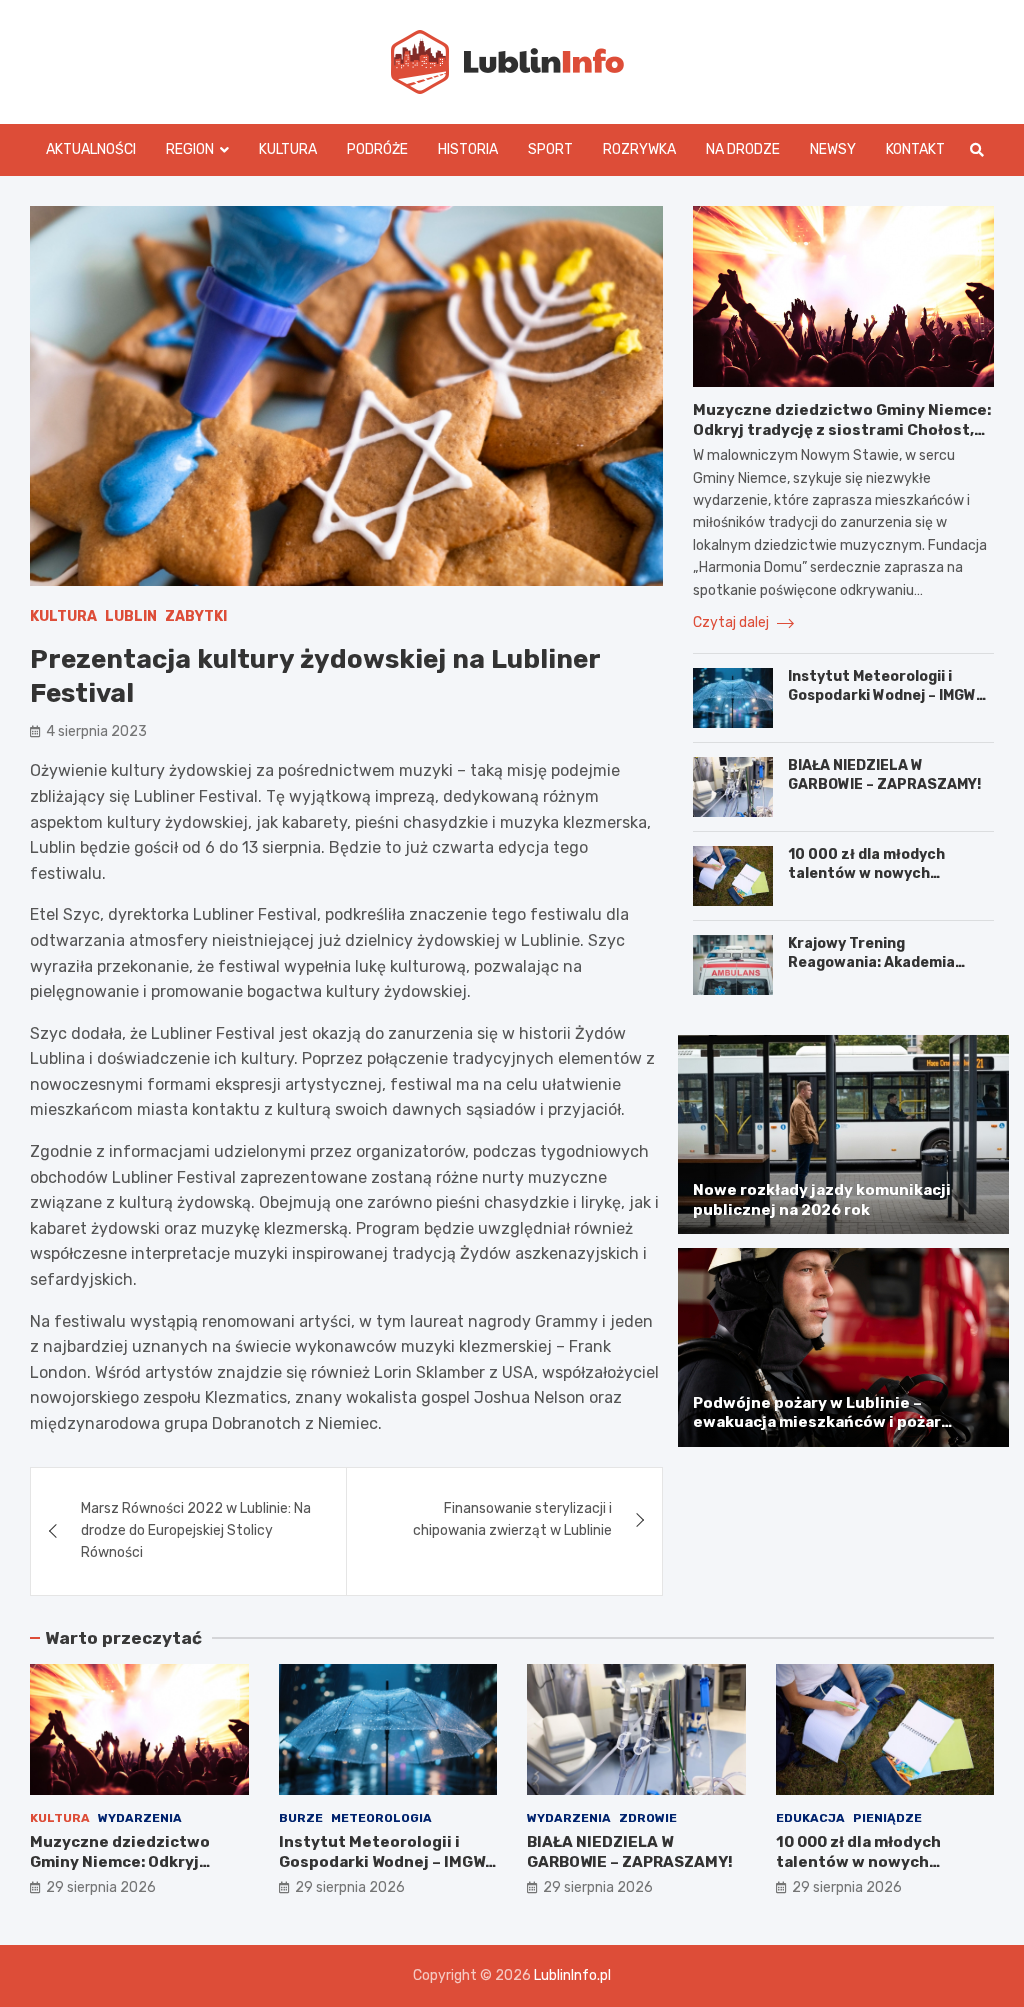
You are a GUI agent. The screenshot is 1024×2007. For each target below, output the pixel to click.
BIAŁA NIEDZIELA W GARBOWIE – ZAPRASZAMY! (884, 774)
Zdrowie (648, 1818)
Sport (550, 149)
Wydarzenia (140, 1818)
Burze (301, 1818)
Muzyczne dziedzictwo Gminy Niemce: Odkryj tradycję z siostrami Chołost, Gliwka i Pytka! (842, 429)
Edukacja (810, 1818)
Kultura (288, 149)
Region (190, 149)
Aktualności (91, 149)
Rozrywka (639, 149)
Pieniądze (887, 1818)
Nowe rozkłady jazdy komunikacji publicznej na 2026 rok (822, 1200)
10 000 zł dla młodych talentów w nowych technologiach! (866, 872)
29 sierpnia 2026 (101, 1887)
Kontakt (915, 149)
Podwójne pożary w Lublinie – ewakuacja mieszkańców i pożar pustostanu (817, 1422)
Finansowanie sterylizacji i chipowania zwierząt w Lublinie (512, 1519)
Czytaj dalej (732, 622)
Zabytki (196, 616)
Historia (468, 149)
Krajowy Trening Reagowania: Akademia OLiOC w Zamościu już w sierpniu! (873, 971)
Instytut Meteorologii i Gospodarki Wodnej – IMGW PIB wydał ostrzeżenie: (882, 694)
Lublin (131, 616)
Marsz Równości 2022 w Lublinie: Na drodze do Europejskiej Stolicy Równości (196, 1531)
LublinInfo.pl (572, 1975)
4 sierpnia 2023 (96, 731)
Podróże (377, 149)
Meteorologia (381, 1818)
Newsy (833, 149)
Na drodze (743, 149)
